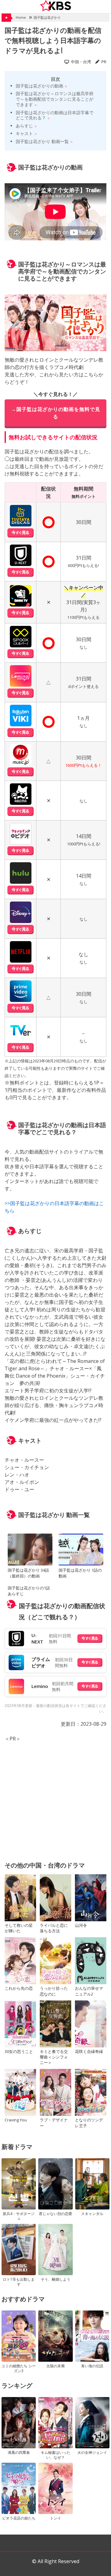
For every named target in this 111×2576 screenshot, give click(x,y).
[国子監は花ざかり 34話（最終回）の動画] (30, 1550)
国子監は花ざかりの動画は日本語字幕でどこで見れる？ (55, 115)
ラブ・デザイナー (54, 2123)
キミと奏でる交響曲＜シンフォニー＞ (54, 2057)
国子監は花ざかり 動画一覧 (42, 141)
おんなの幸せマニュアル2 (89, 1991)
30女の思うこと (19, 2051)
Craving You (16, 2120)
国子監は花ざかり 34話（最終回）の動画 (28, 1573)
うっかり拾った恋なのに (54, 1991)
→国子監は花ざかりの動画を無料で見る (56, 413)
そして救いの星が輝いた (19, 1928)
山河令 (81, 1925)
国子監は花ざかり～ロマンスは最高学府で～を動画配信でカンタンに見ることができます (55, 99)
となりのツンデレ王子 (89, 2123)
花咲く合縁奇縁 (89, 2051)
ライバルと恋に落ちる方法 (54, 1928)
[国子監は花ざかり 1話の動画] (81, 1550)
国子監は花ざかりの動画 (39, 86)
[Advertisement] (55, 1798)
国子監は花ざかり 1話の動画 (80, 1573)
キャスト (24, 133)
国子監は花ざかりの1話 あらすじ (29, 1591)
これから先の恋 (19, 1988)
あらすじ (24, 126)
